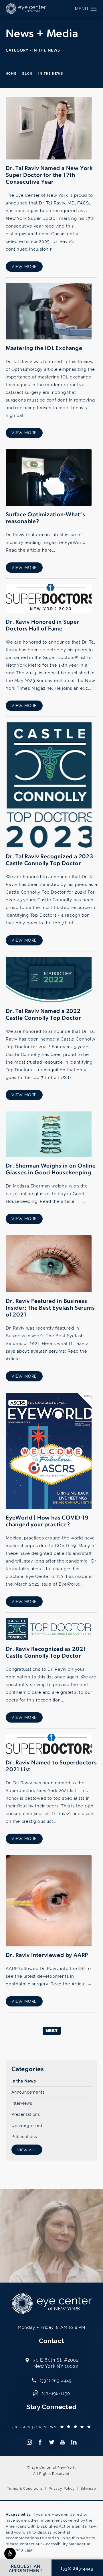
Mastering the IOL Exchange (44, 349)
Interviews (22, 2103)
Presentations (26, 2114)
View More (24, 267)
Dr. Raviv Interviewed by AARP (47, 1955)
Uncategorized (27, 2125)
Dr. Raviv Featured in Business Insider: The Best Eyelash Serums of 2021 (50, 1308)
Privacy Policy (62, 2489)
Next (52, 2031)
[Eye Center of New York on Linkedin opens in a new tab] (74, 2442)
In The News (51, 74)
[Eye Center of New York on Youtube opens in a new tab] (63, 2442)
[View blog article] (49, 128)
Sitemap (88, 2489)
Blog (27, 74)
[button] (10, 2554)
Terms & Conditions (25, 2489)
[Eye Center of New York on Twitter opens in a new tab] (51, 2442)
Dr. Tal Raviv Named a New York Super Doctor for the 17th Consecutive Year (49, 175)
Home (11, 74)
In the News (24, 2081)
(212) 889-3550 (20, 2550)
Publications (24, 2136)
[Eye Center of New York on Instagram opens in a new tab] (29, 2442)
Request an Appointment (40, 2252)
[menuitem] (29, 2442)
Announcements (28, 2092)
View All (27, 2150)
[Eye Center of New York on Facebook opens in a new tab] (40, 2442)
